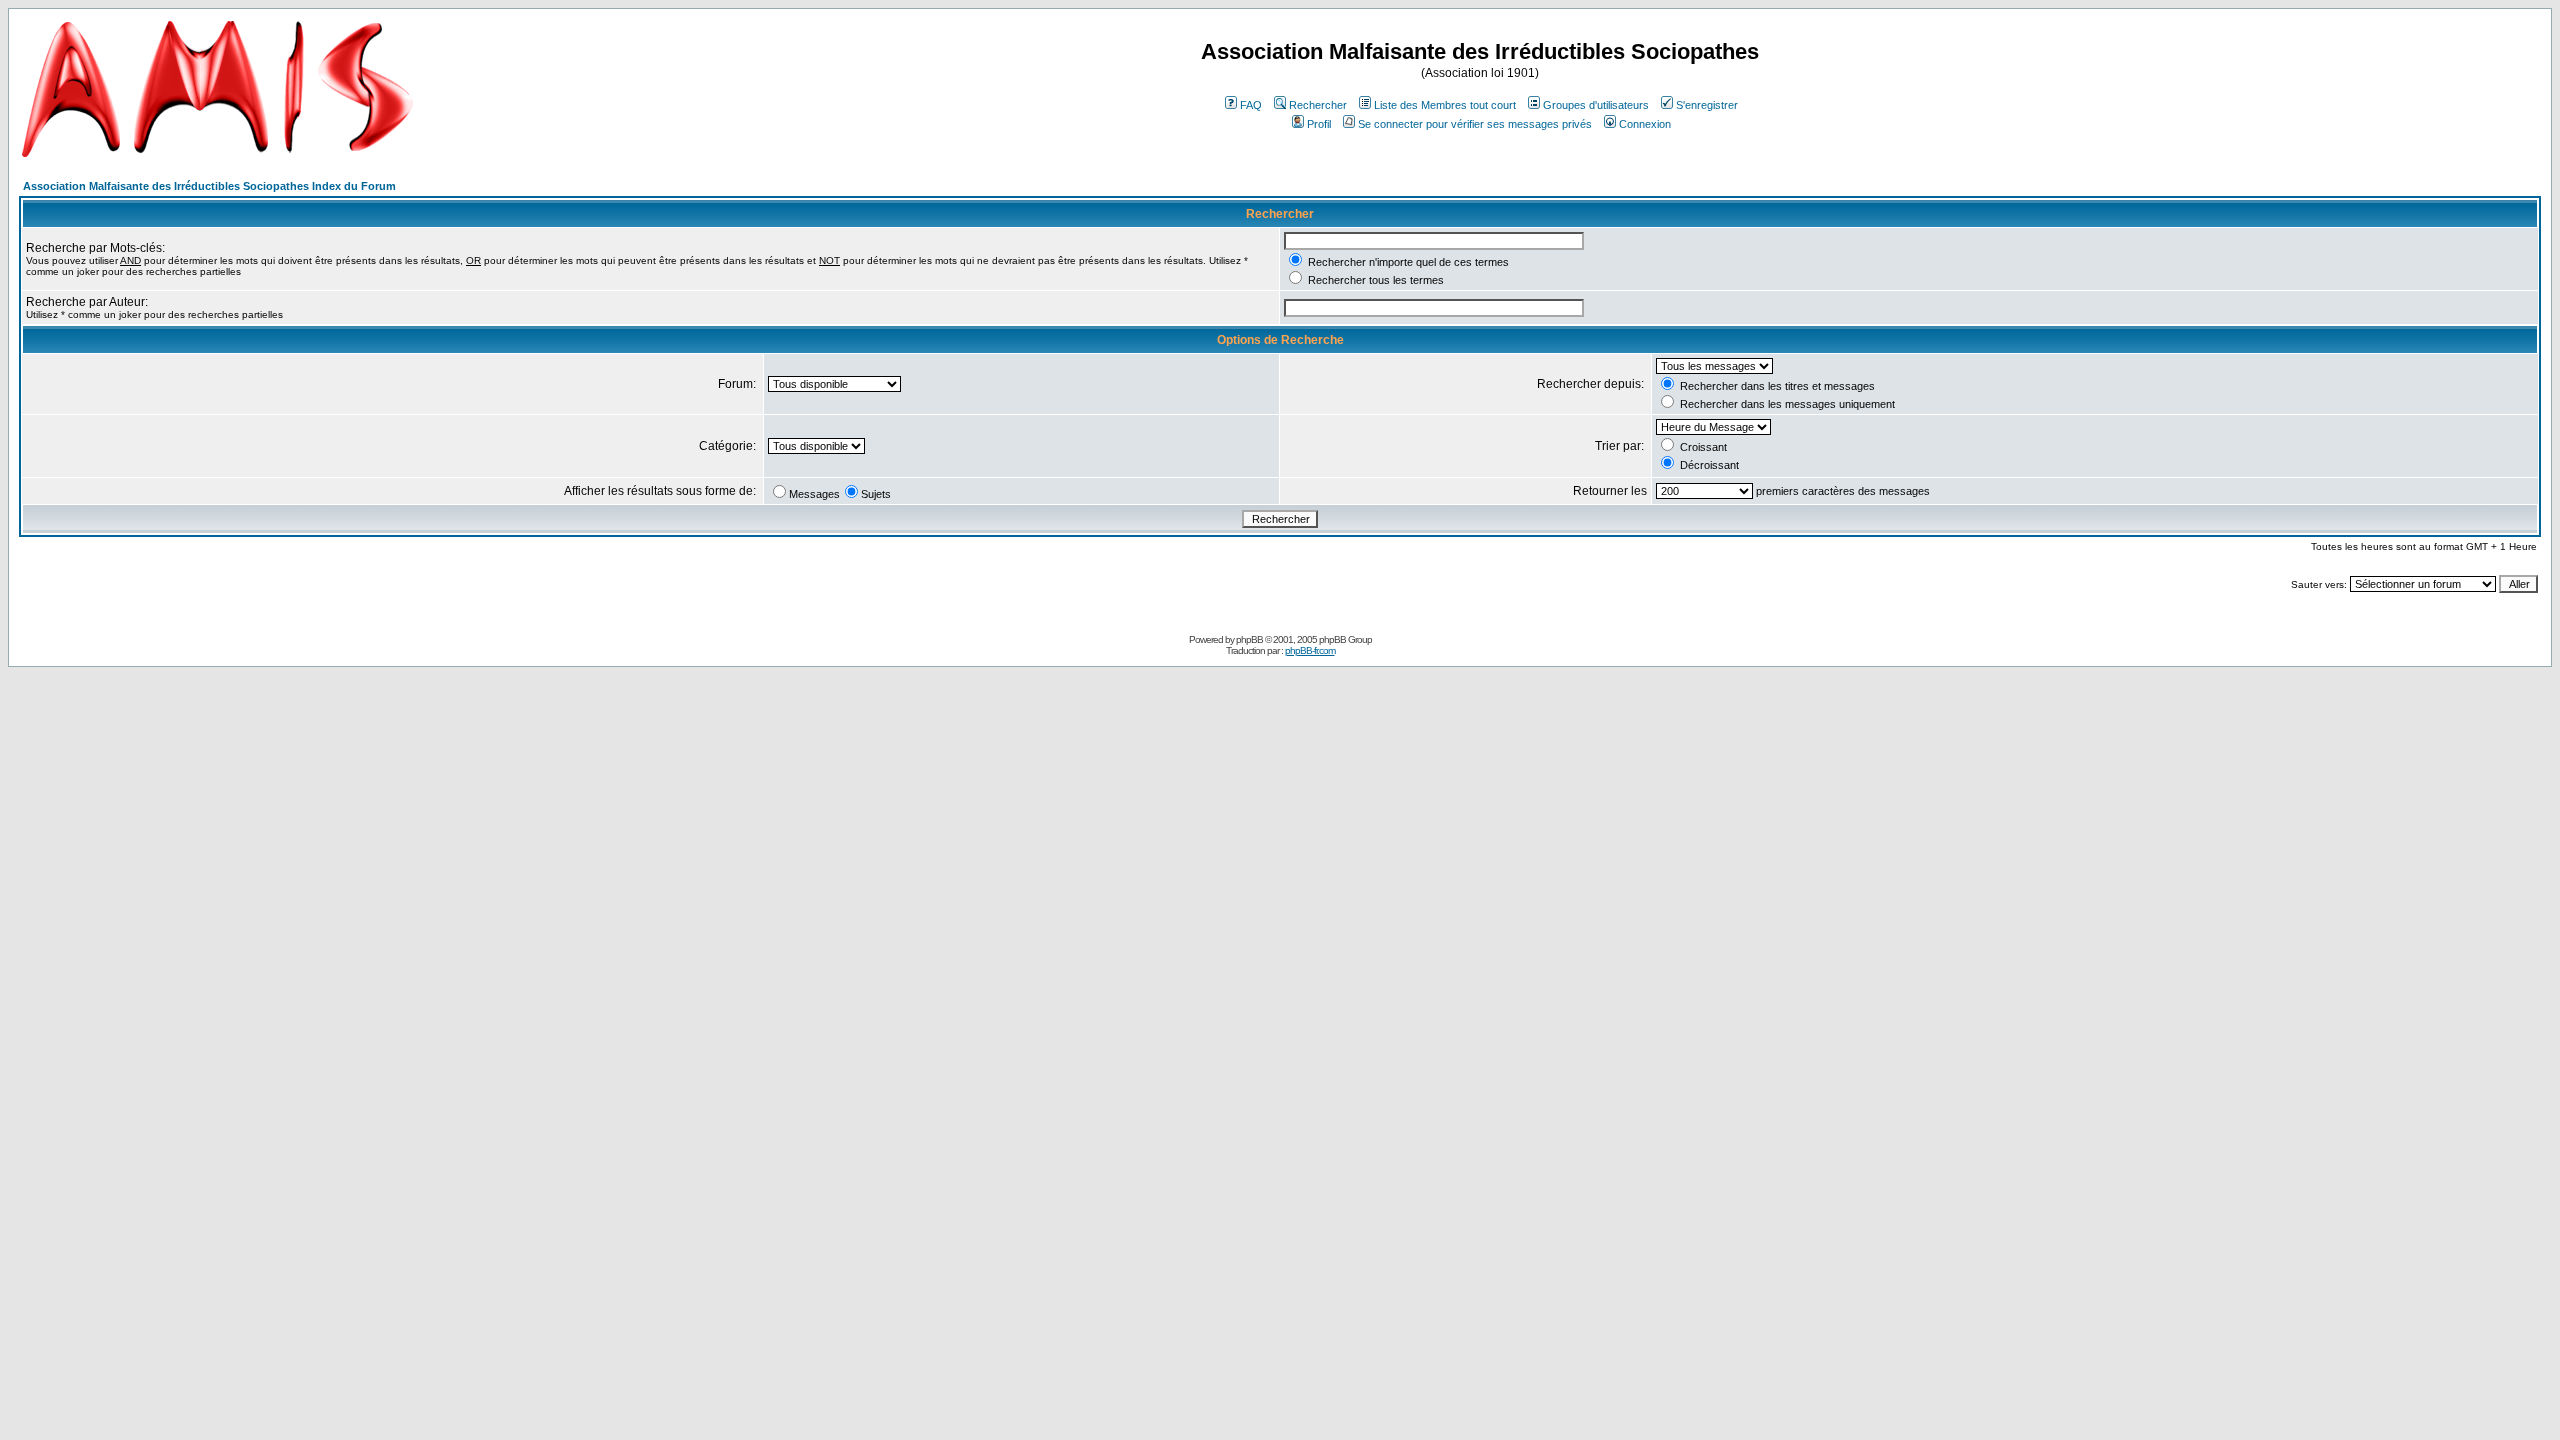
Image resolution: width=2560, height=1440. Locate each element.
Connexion (1645, 124)
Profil (1319, 124)
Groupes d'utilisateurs (1596, 105)
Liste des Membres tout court (1445, 105)
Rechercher (1318, 105)
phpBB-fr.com (1310, 650)
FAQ (1251, 105)
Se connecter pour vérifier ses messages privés (1475, 124)
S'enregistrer (1707, 105)
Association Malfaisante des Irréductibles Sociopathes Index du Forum (209, 186)
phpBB (1249, 639)
